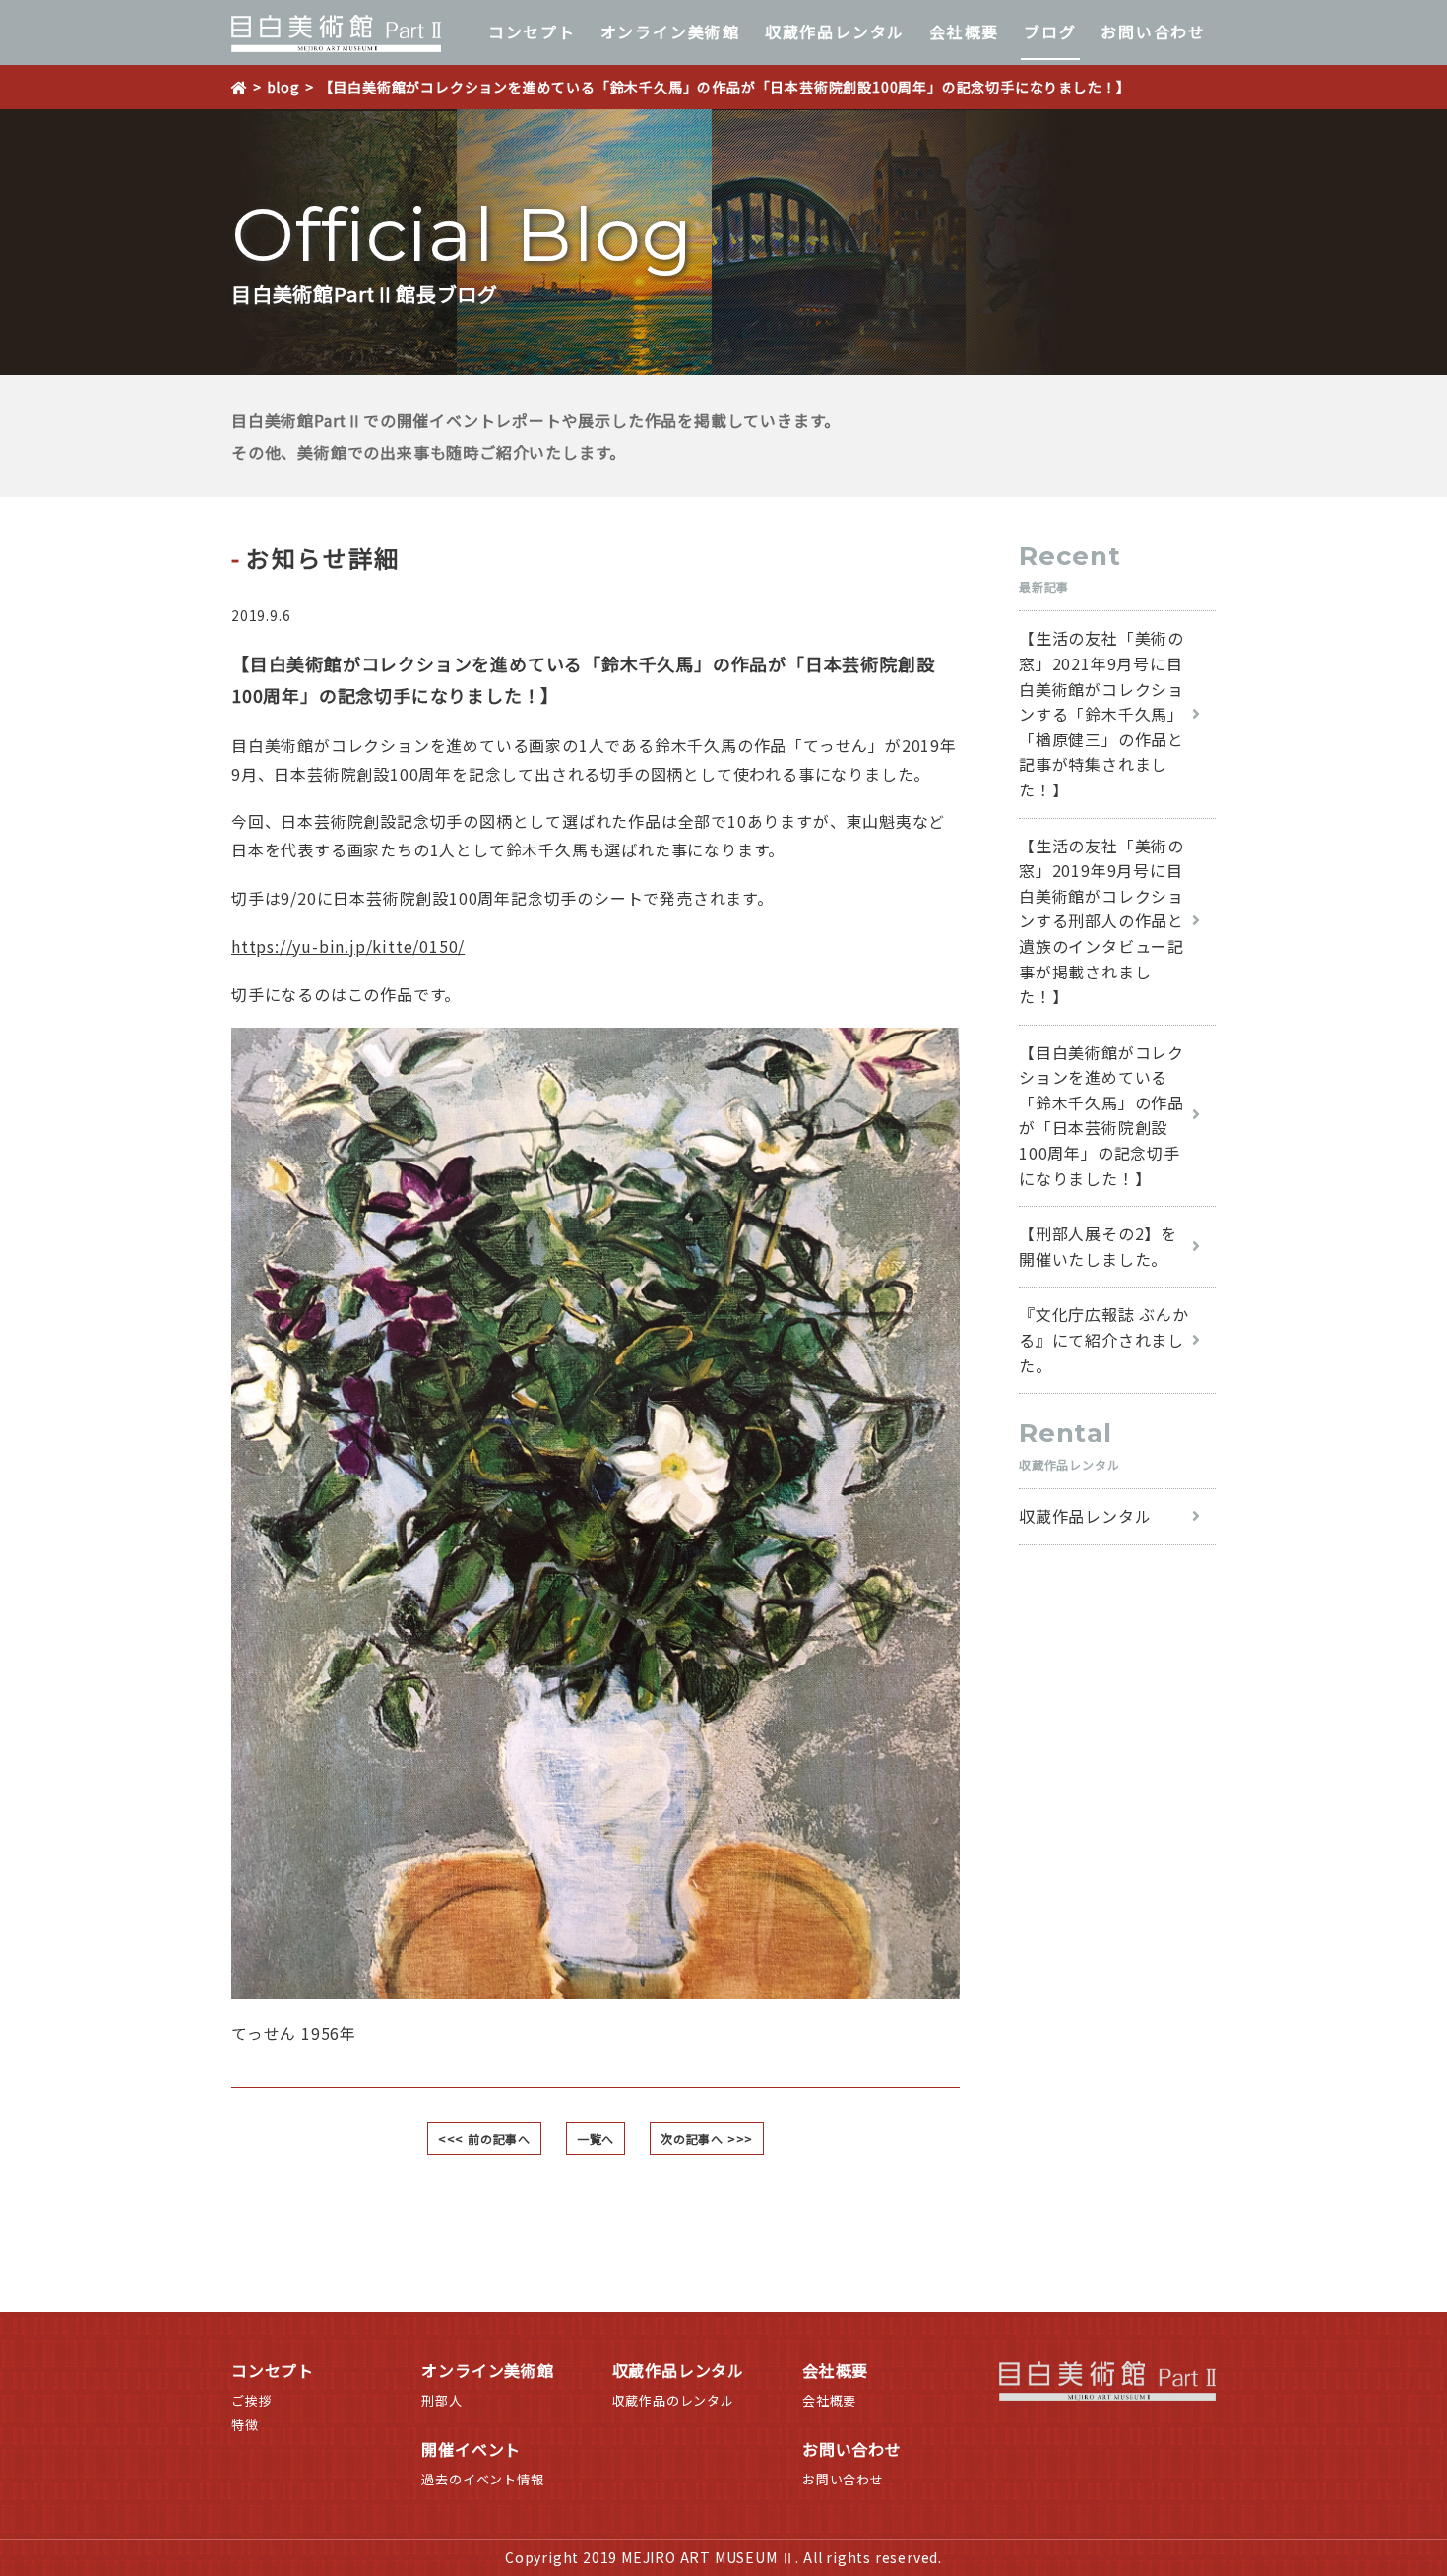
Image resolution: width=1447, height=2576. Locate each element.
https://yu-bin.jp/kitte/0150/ (348, 946)
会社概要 (964, 31)
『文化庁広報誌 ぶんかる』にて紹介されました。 (1104, 1339)
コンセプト (532, 31)
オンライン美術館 (670, 31)
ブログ (1050, 31)
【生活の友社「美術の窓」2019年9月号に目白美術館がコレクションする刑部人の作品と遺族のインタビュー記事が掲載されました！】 (1101, 921)
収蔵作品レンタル (835, 31)
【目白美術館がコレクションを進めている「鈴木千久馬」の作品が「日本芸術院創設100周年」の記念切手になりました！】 (1101, 1115)
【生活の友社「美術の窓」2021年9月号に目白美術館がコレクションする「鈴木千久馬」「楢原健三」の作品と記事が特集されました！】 (1101, 714)
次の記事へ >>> (707, 2138)
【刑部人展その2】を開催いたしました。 (1098, 1246)
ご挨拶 (252, 2400)
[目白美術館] (336, 33)
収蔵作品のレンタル (673, 2400)
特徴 (245, 2425)
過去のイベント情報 (482, 2479)
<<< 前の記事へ (484, 2138)
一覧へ (596, 2138)
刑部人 (441, 2400)
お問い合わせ (1153, 31)
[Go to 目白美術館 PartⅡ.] (247, 87)
